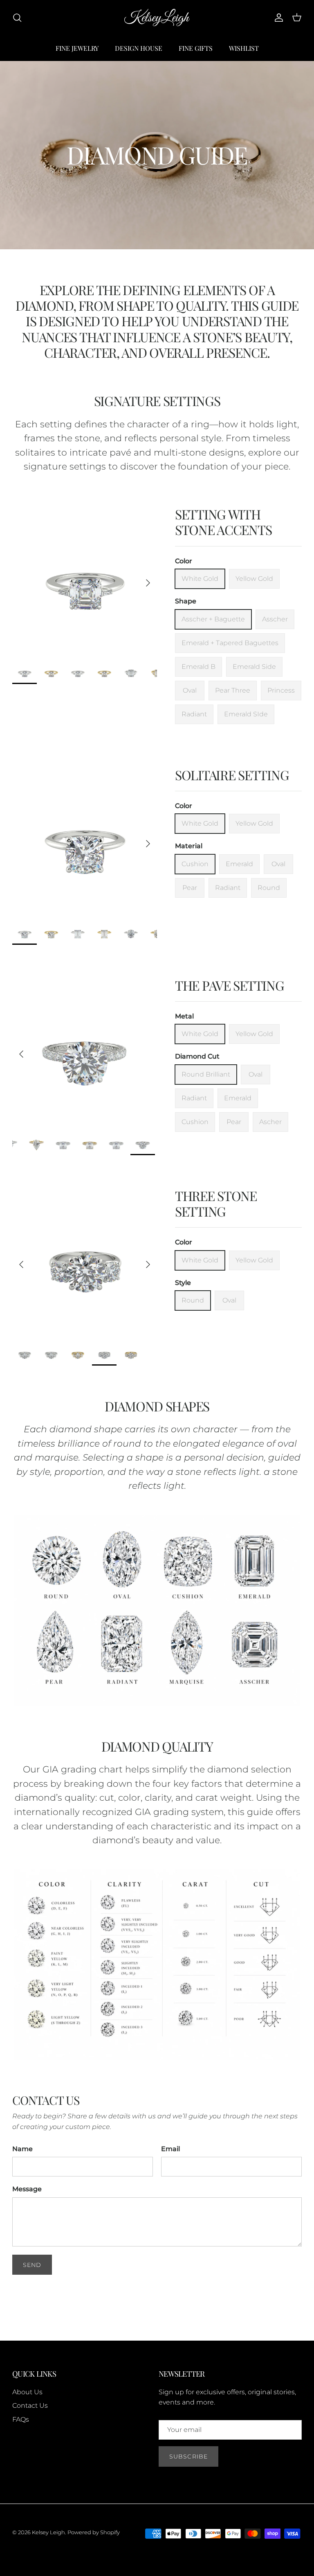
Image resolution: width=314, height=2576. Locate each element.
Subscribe (188, 2456)
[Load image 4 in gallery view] (85, 1260)
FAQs (21, 2419)
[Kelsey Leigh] (157, 18)
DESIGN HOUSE (139, 48)
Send (32, 2265)
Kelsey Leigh (48, 2532)
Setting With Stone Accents (223, 522)
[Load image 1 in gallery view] (85, 579)
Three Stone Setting (216, 1203)
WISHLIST (244, 48)
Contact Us (30, 2406)
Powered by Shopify (94, 2532)
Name (22, 2149)
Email (170, 2149)
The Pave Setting (230, 985)
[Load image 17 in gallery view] (85, 1050)
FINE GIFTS (196, 48)
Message (27, 2189)
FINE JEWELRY (77, 48)
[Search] (17, 18)
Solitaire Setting (232, 775)
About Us (27, 2392)
